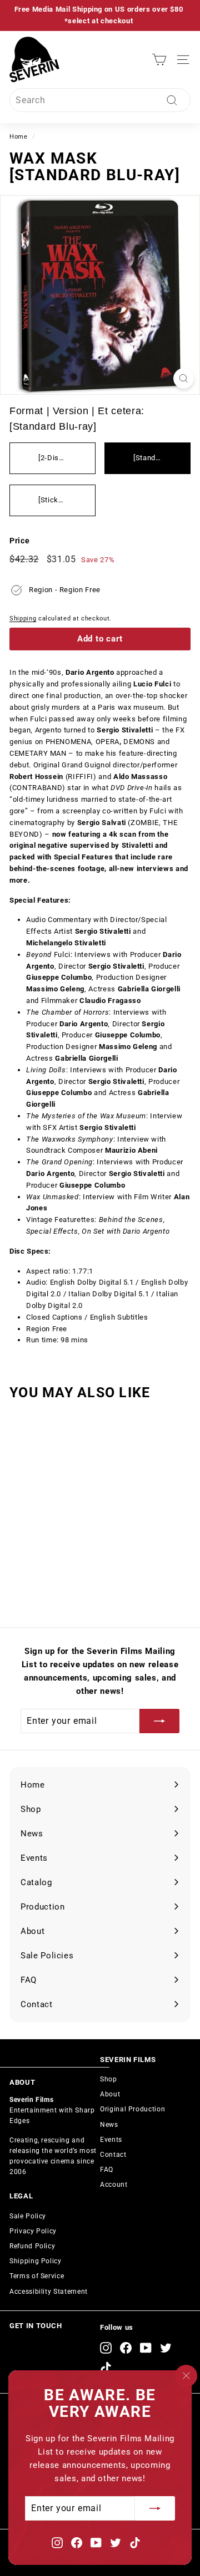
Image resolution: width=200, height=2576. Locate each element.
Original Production (132, 2109)
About (110, 2094)
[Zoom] (184, 378)
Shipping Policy (36, 2261)
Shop (109, 2079)
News (109, 2125)
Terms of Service (37, 2276)
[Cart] (159, 60)
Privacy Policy (33, 2231)
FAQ (107, 2170)
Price (19, 541)
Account (114, 2185)
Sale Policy (28, 2216)
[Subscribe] (155, 2508)
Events (111, 2140)
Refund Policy (32, 2246)
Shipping (23, 618)
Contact (113, 2155)
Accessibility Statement (49, 2292)
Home (19, 137)
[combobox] (100, 100)
